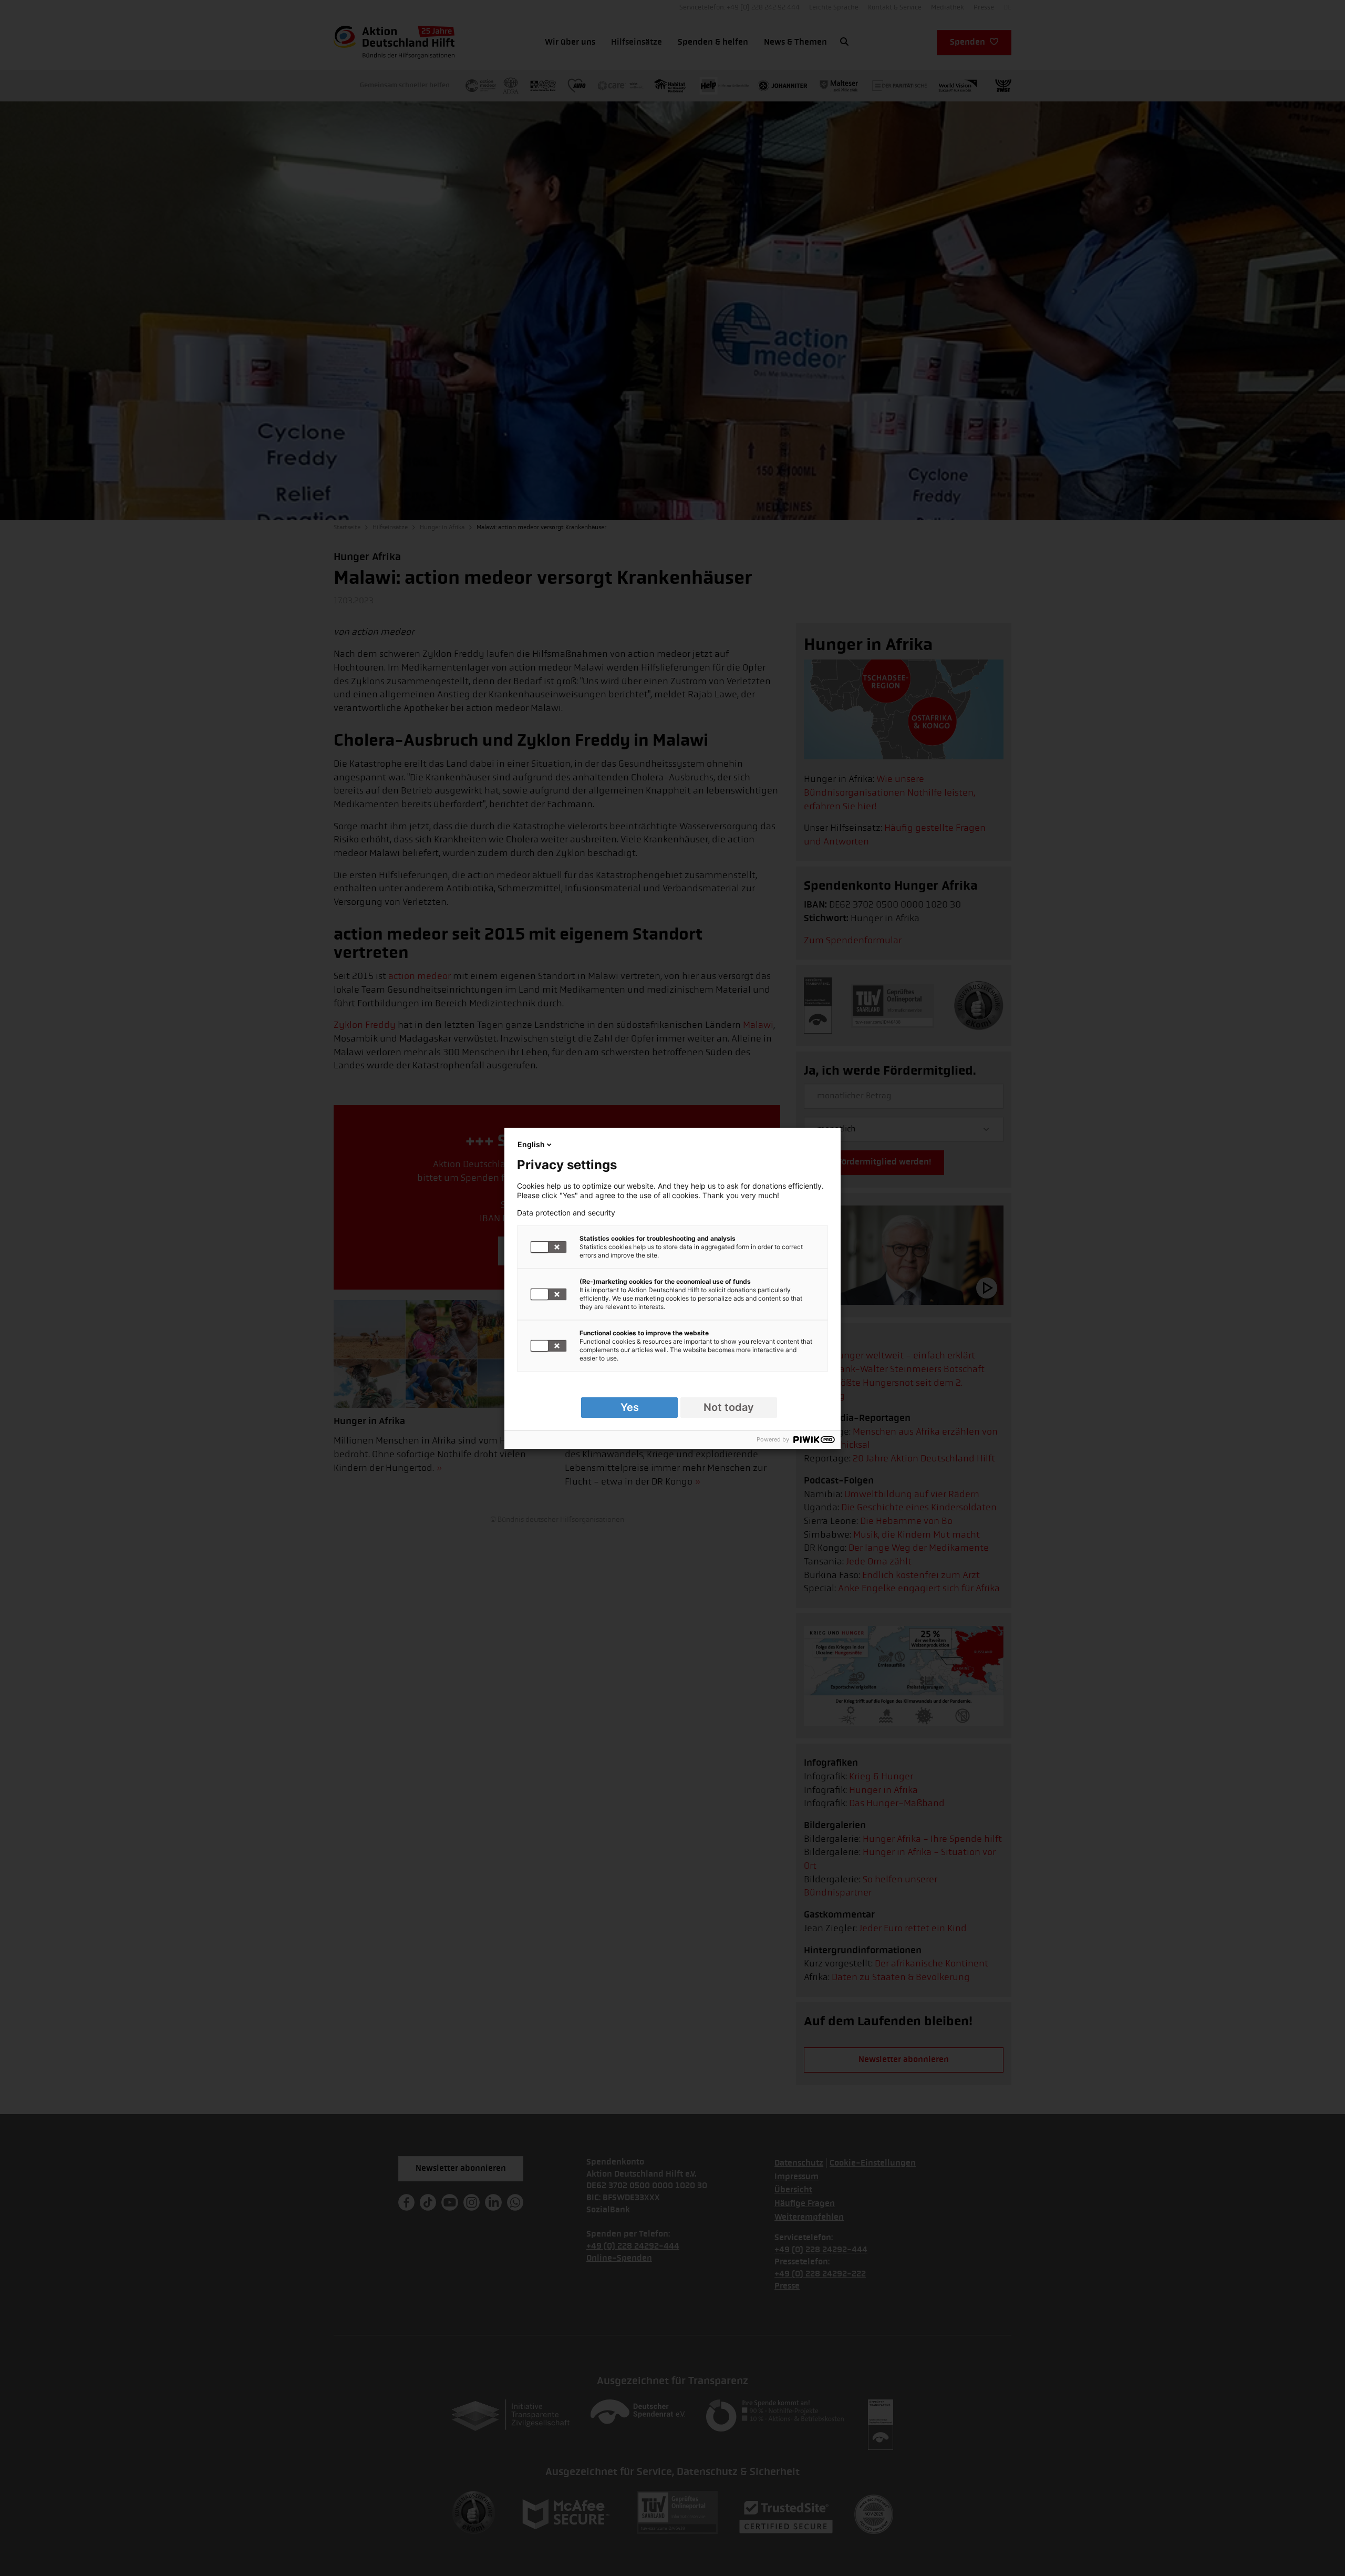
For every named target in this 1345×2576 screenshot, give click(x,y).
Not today (729, 1407)
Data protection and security (566, 1213)
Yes (630, 1407)
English (531, 1144)
